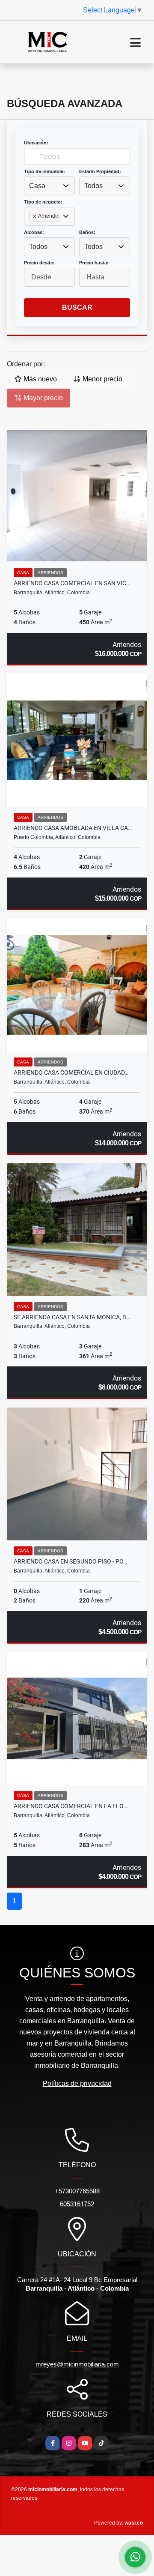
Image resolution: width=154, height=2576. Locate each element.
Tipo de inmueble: (44, 171)
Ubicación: (36, 143)
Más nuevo (39, 379)
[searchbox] (32, 230)
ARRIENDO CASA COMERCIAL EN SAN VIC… (72, 583)
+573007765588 (77, 2191)
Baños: (87, 232)
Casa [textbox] (37, 186)
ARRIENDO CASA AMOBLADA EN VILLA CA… (73, 828)
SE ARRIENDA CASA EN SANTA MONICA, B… (72, 1317)
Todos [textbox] (93, 186)
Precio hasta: (94, 263)
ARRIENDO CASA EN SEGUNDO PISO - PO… (70, 1561)
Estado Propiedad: (100, 171)
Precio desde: (39, 263)
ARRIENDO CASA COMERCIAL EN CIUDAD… (71, 1072)
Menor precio (102, 379)
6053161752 (77, 2204)
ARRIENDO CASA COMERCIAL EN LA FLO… (70, 1806)
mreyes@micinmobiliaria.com (77, 2364)
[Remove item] (35, 216)
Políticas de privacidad (77, 2083)
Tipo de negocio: (43, 202)
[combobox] (49, 186)
